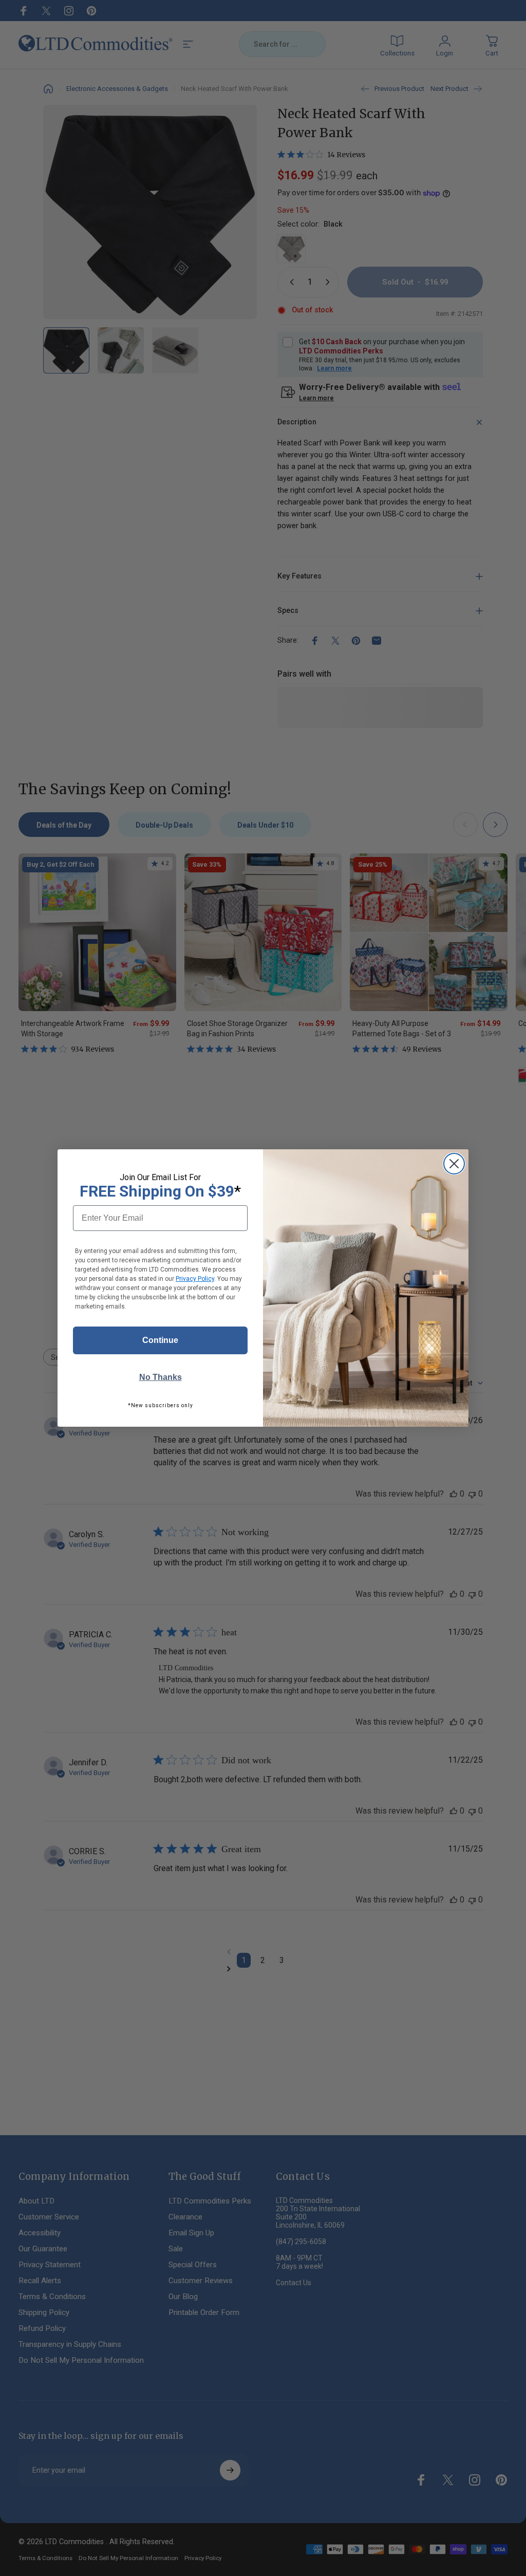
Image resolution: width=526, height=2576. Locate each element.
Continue (160, 1340)
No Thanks (161, 1377)
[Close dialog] (454, 1164)
